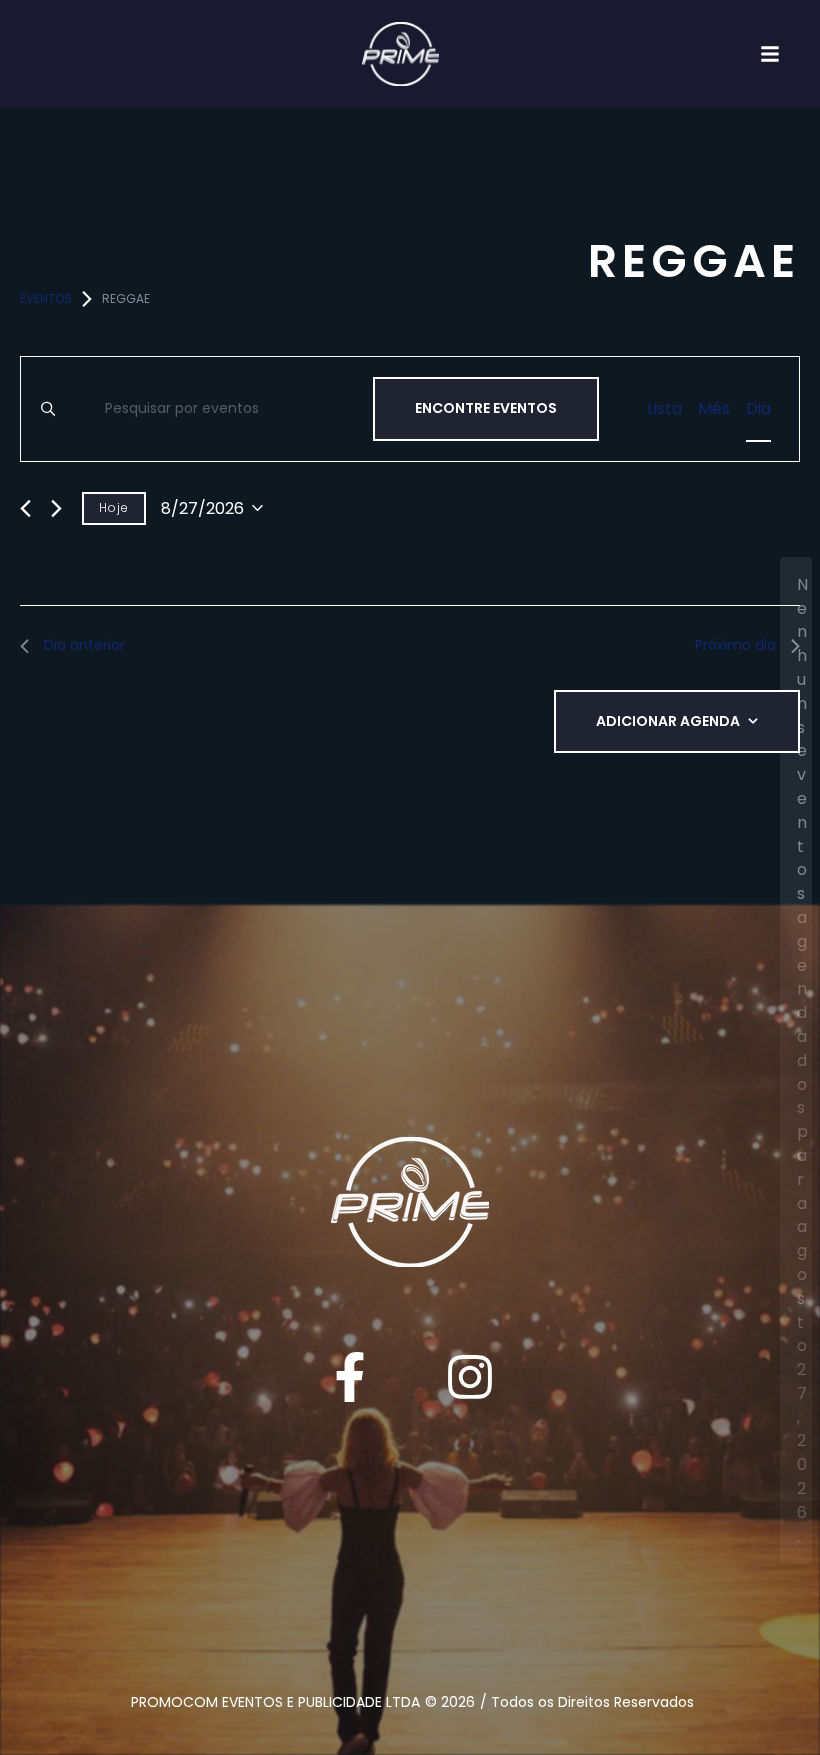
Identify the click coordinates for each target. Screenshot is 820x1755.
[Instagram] (470, 1377)
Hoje (114, 507)
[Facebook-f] (350, 1377)
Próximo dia (735, 645)
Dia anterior (84, 645)
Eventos (46, 298)
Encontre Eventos (486, 408)
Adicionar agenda (668, 721)
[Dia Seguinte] (56, 508)
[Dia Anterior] (25, 508)
